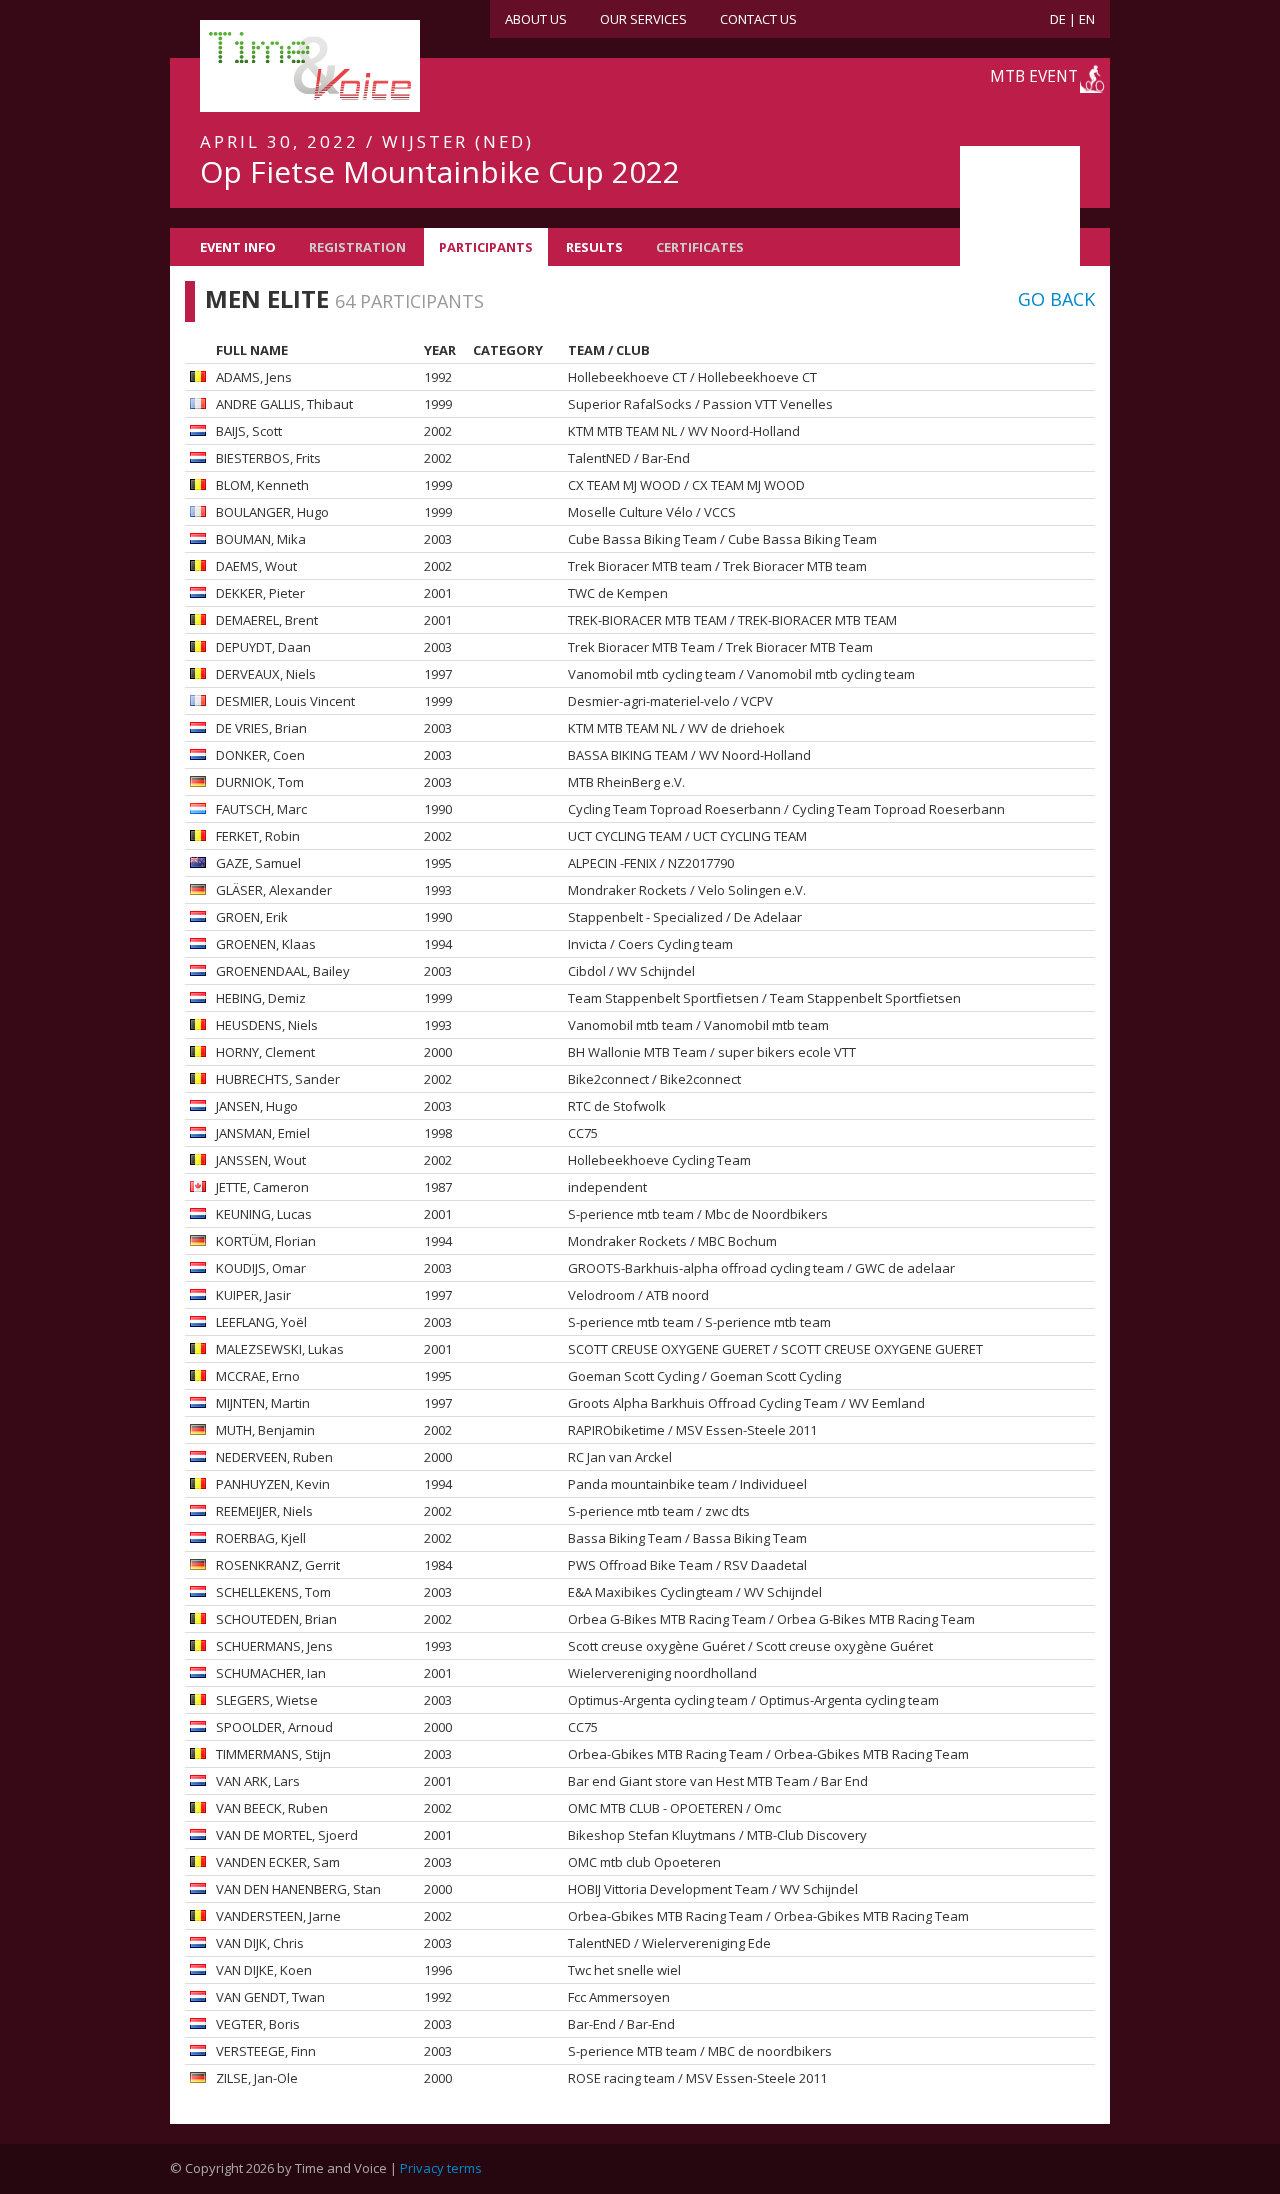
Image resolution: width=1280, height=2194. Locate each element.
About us (536, 19)
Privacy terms (441, 2168)
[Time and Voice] (280, 67)
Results (594, 247)
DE (1058, 19)
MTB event (1034, 76)
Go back (1056, 299)
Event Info (238, 247)
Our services (643, 19)
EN (1087, 19)
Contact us (758, 19)
